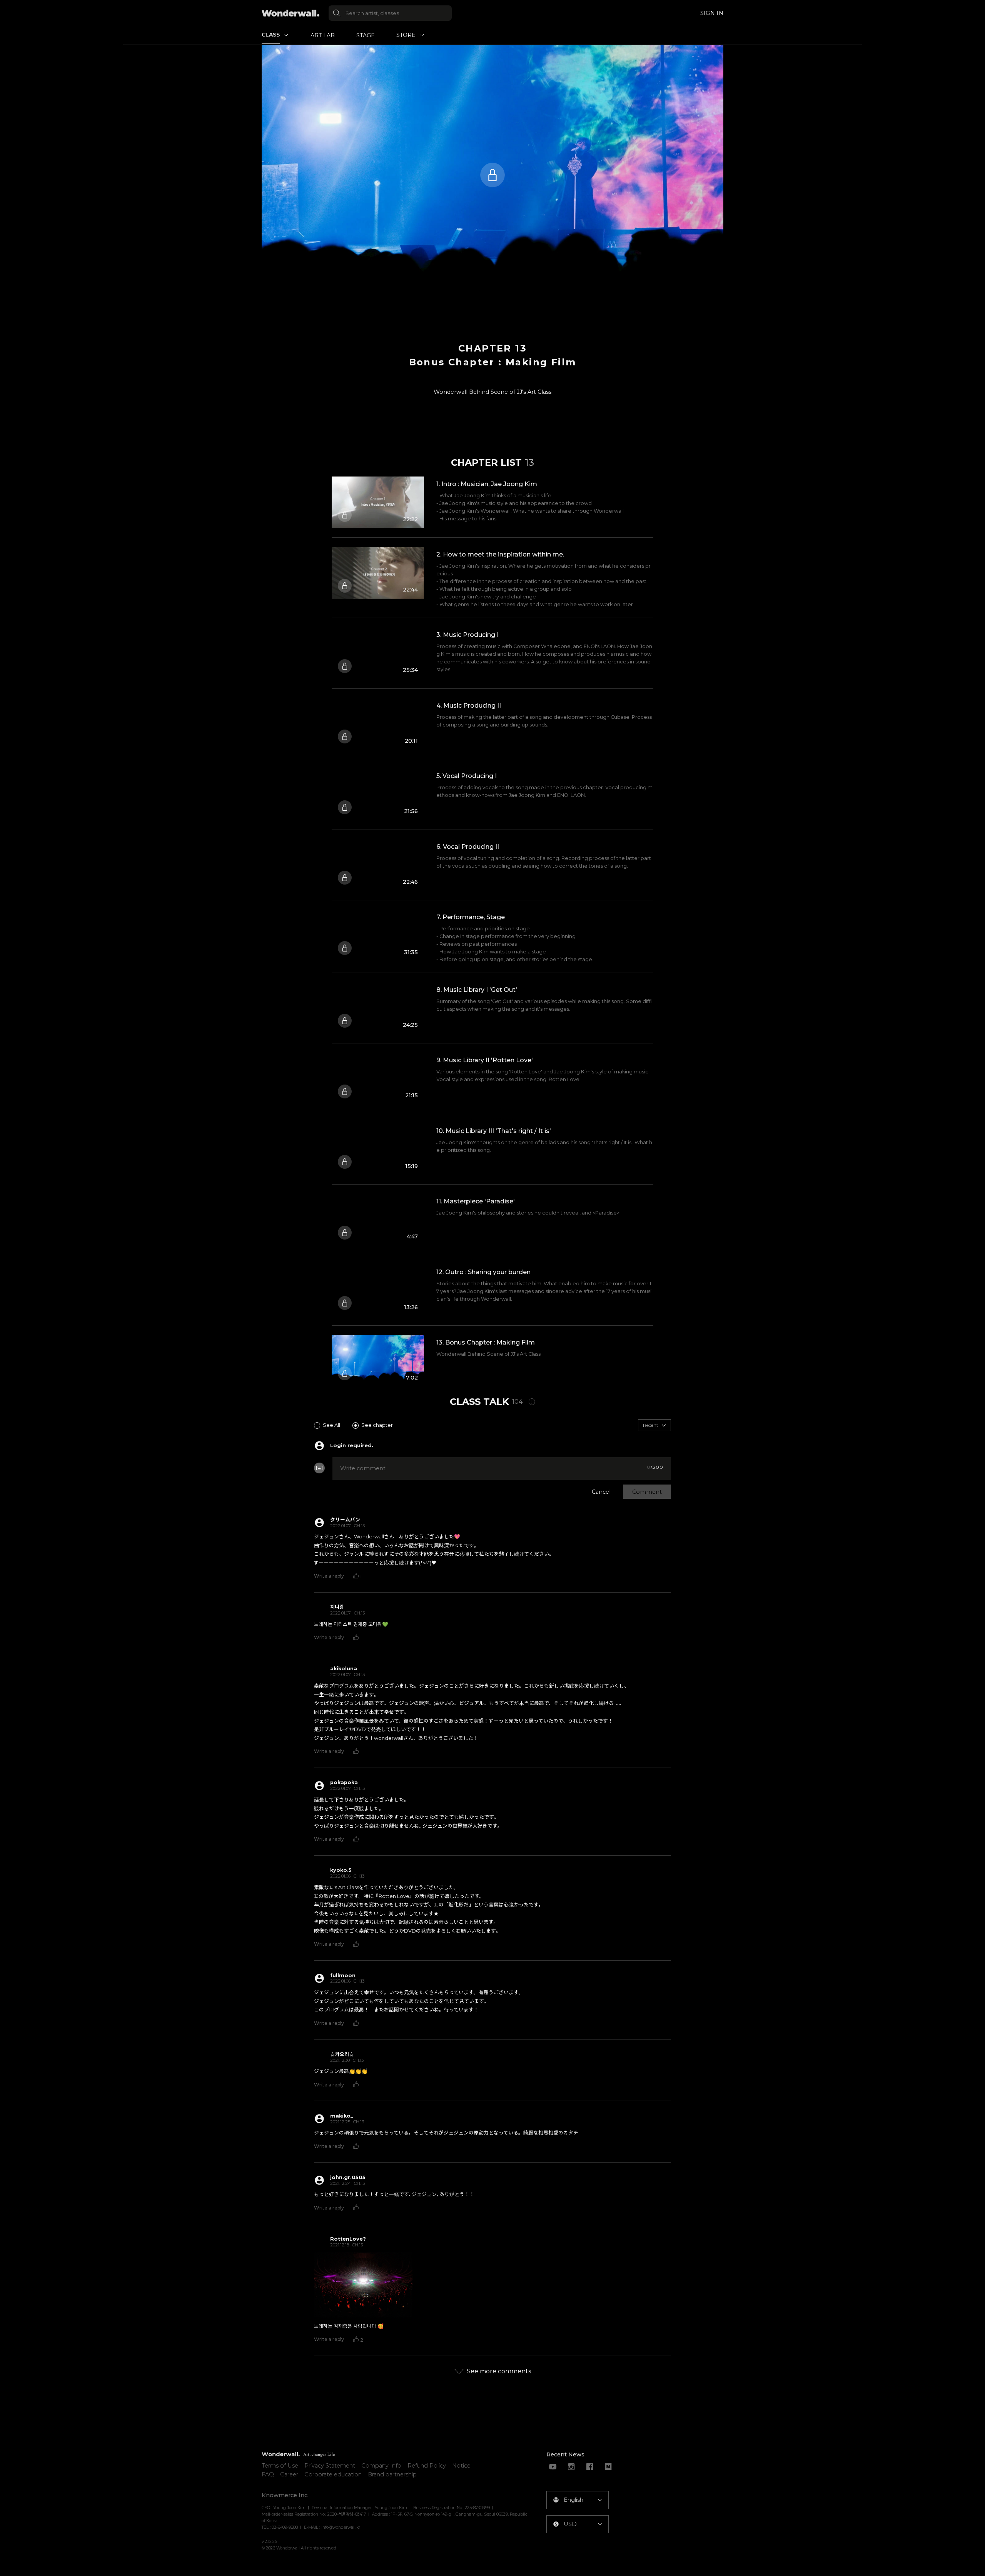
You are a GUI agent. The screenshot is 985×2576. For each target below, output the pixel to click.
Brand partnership (392, 2474)
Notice (461, 2466)
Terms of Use (280, 2466)
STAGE (366, 35)
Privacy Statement (330, 2466)
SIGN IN (712, 13)
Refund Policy (427, 2466)
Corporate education (333, 2474)
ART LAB (323, 35)
